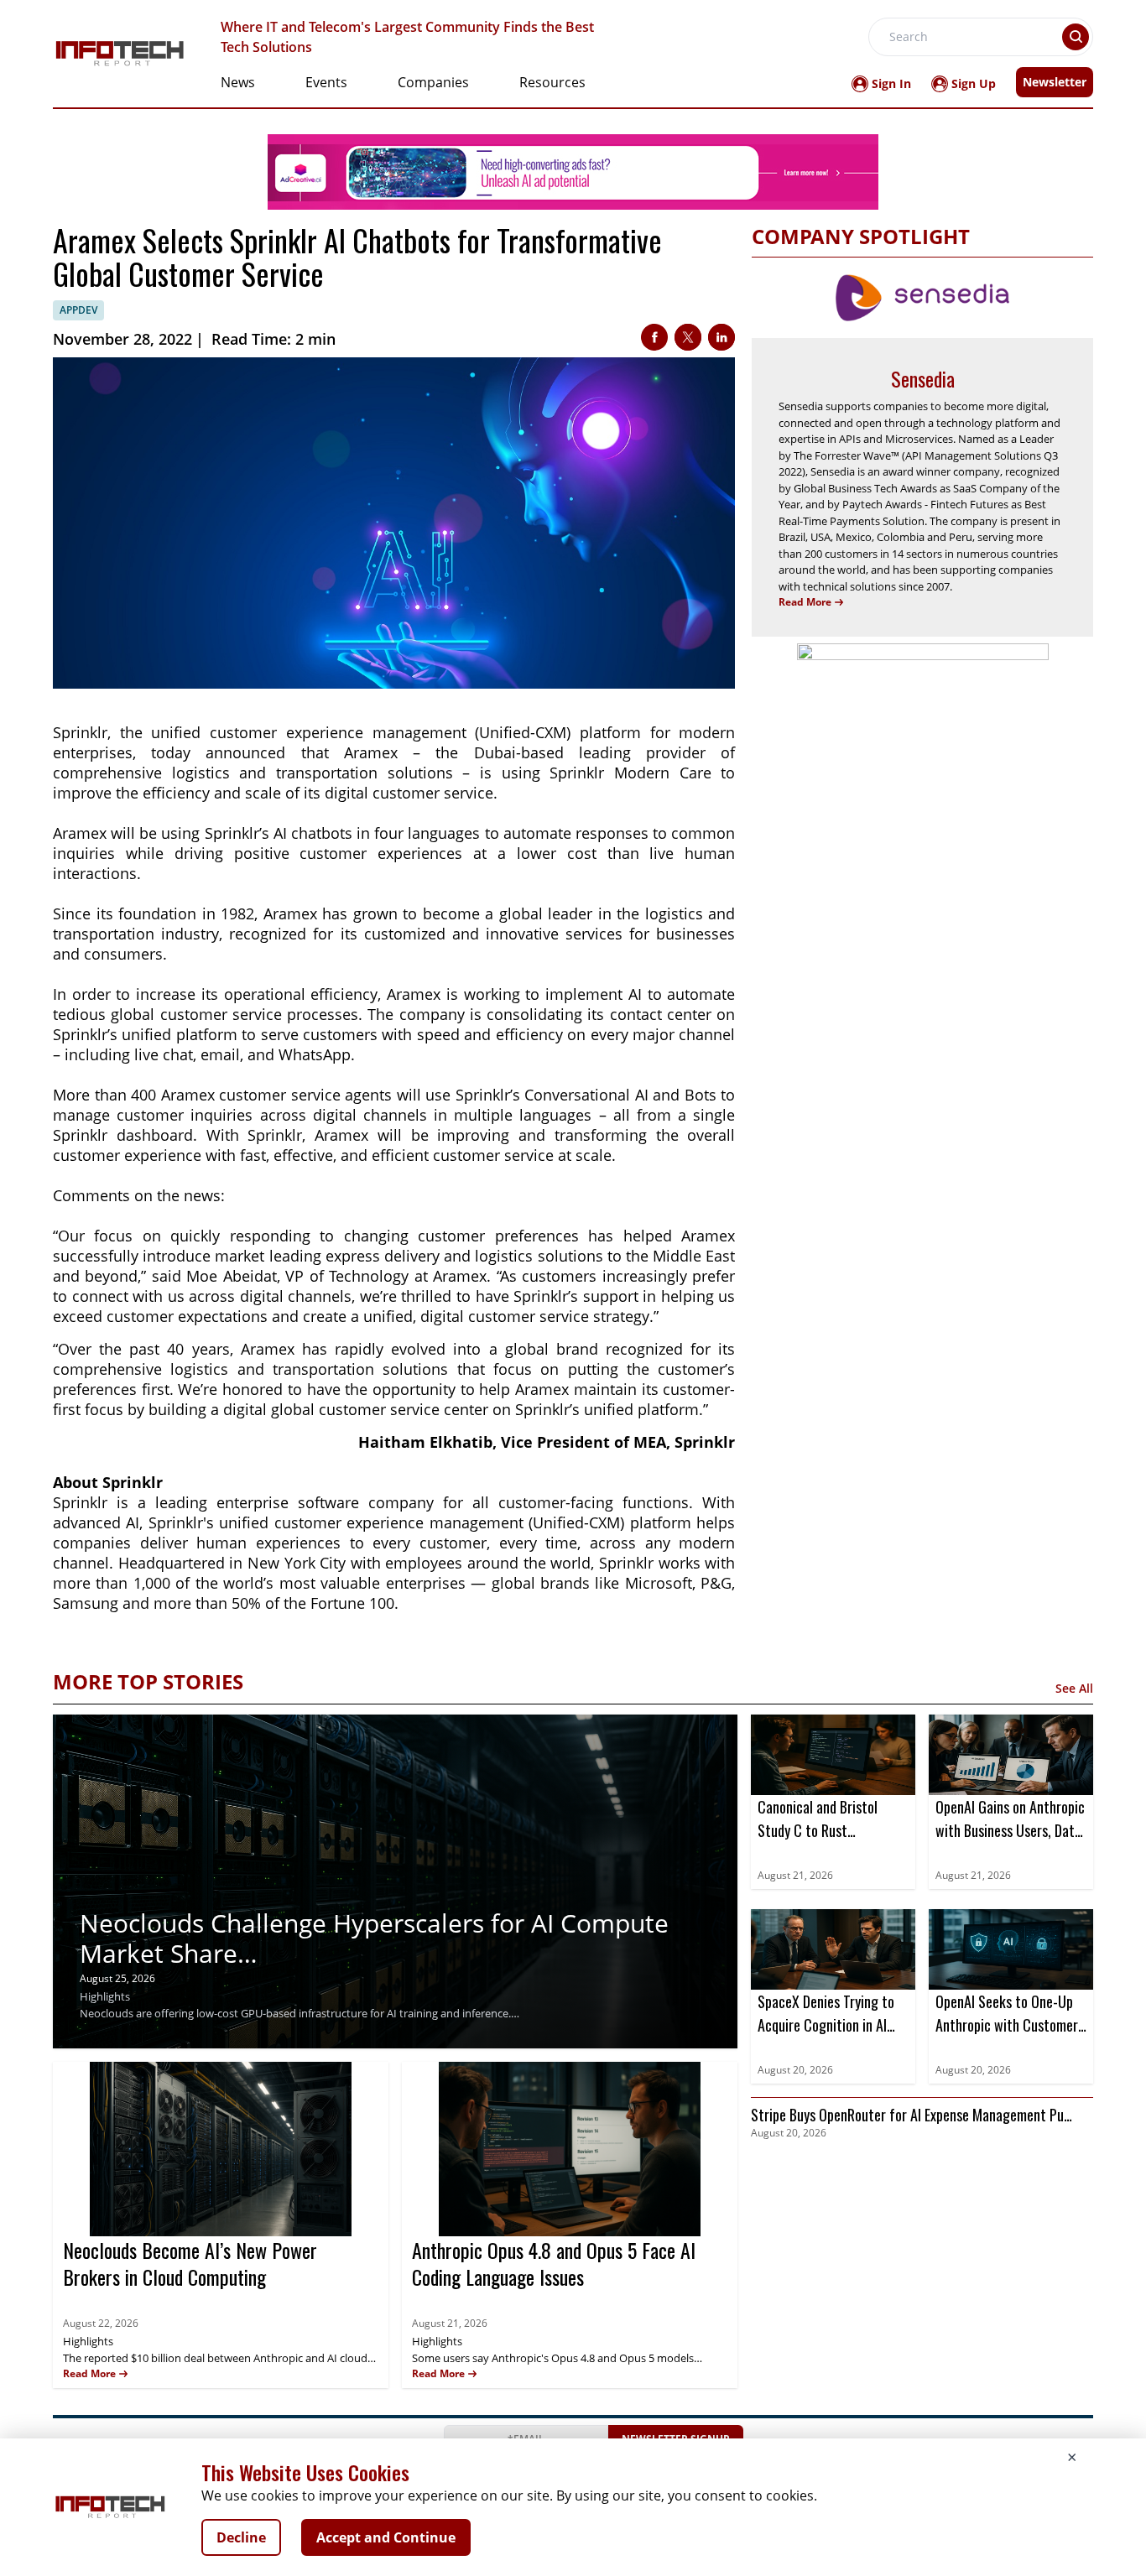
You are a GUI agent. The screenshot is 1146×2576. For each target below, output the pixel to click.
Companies (433, 82)
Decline (241, 2537)
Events (326, 82)
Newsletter (1055, 82)
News (238, 82)
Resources (552, 82)
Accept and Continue (386, 2537)
